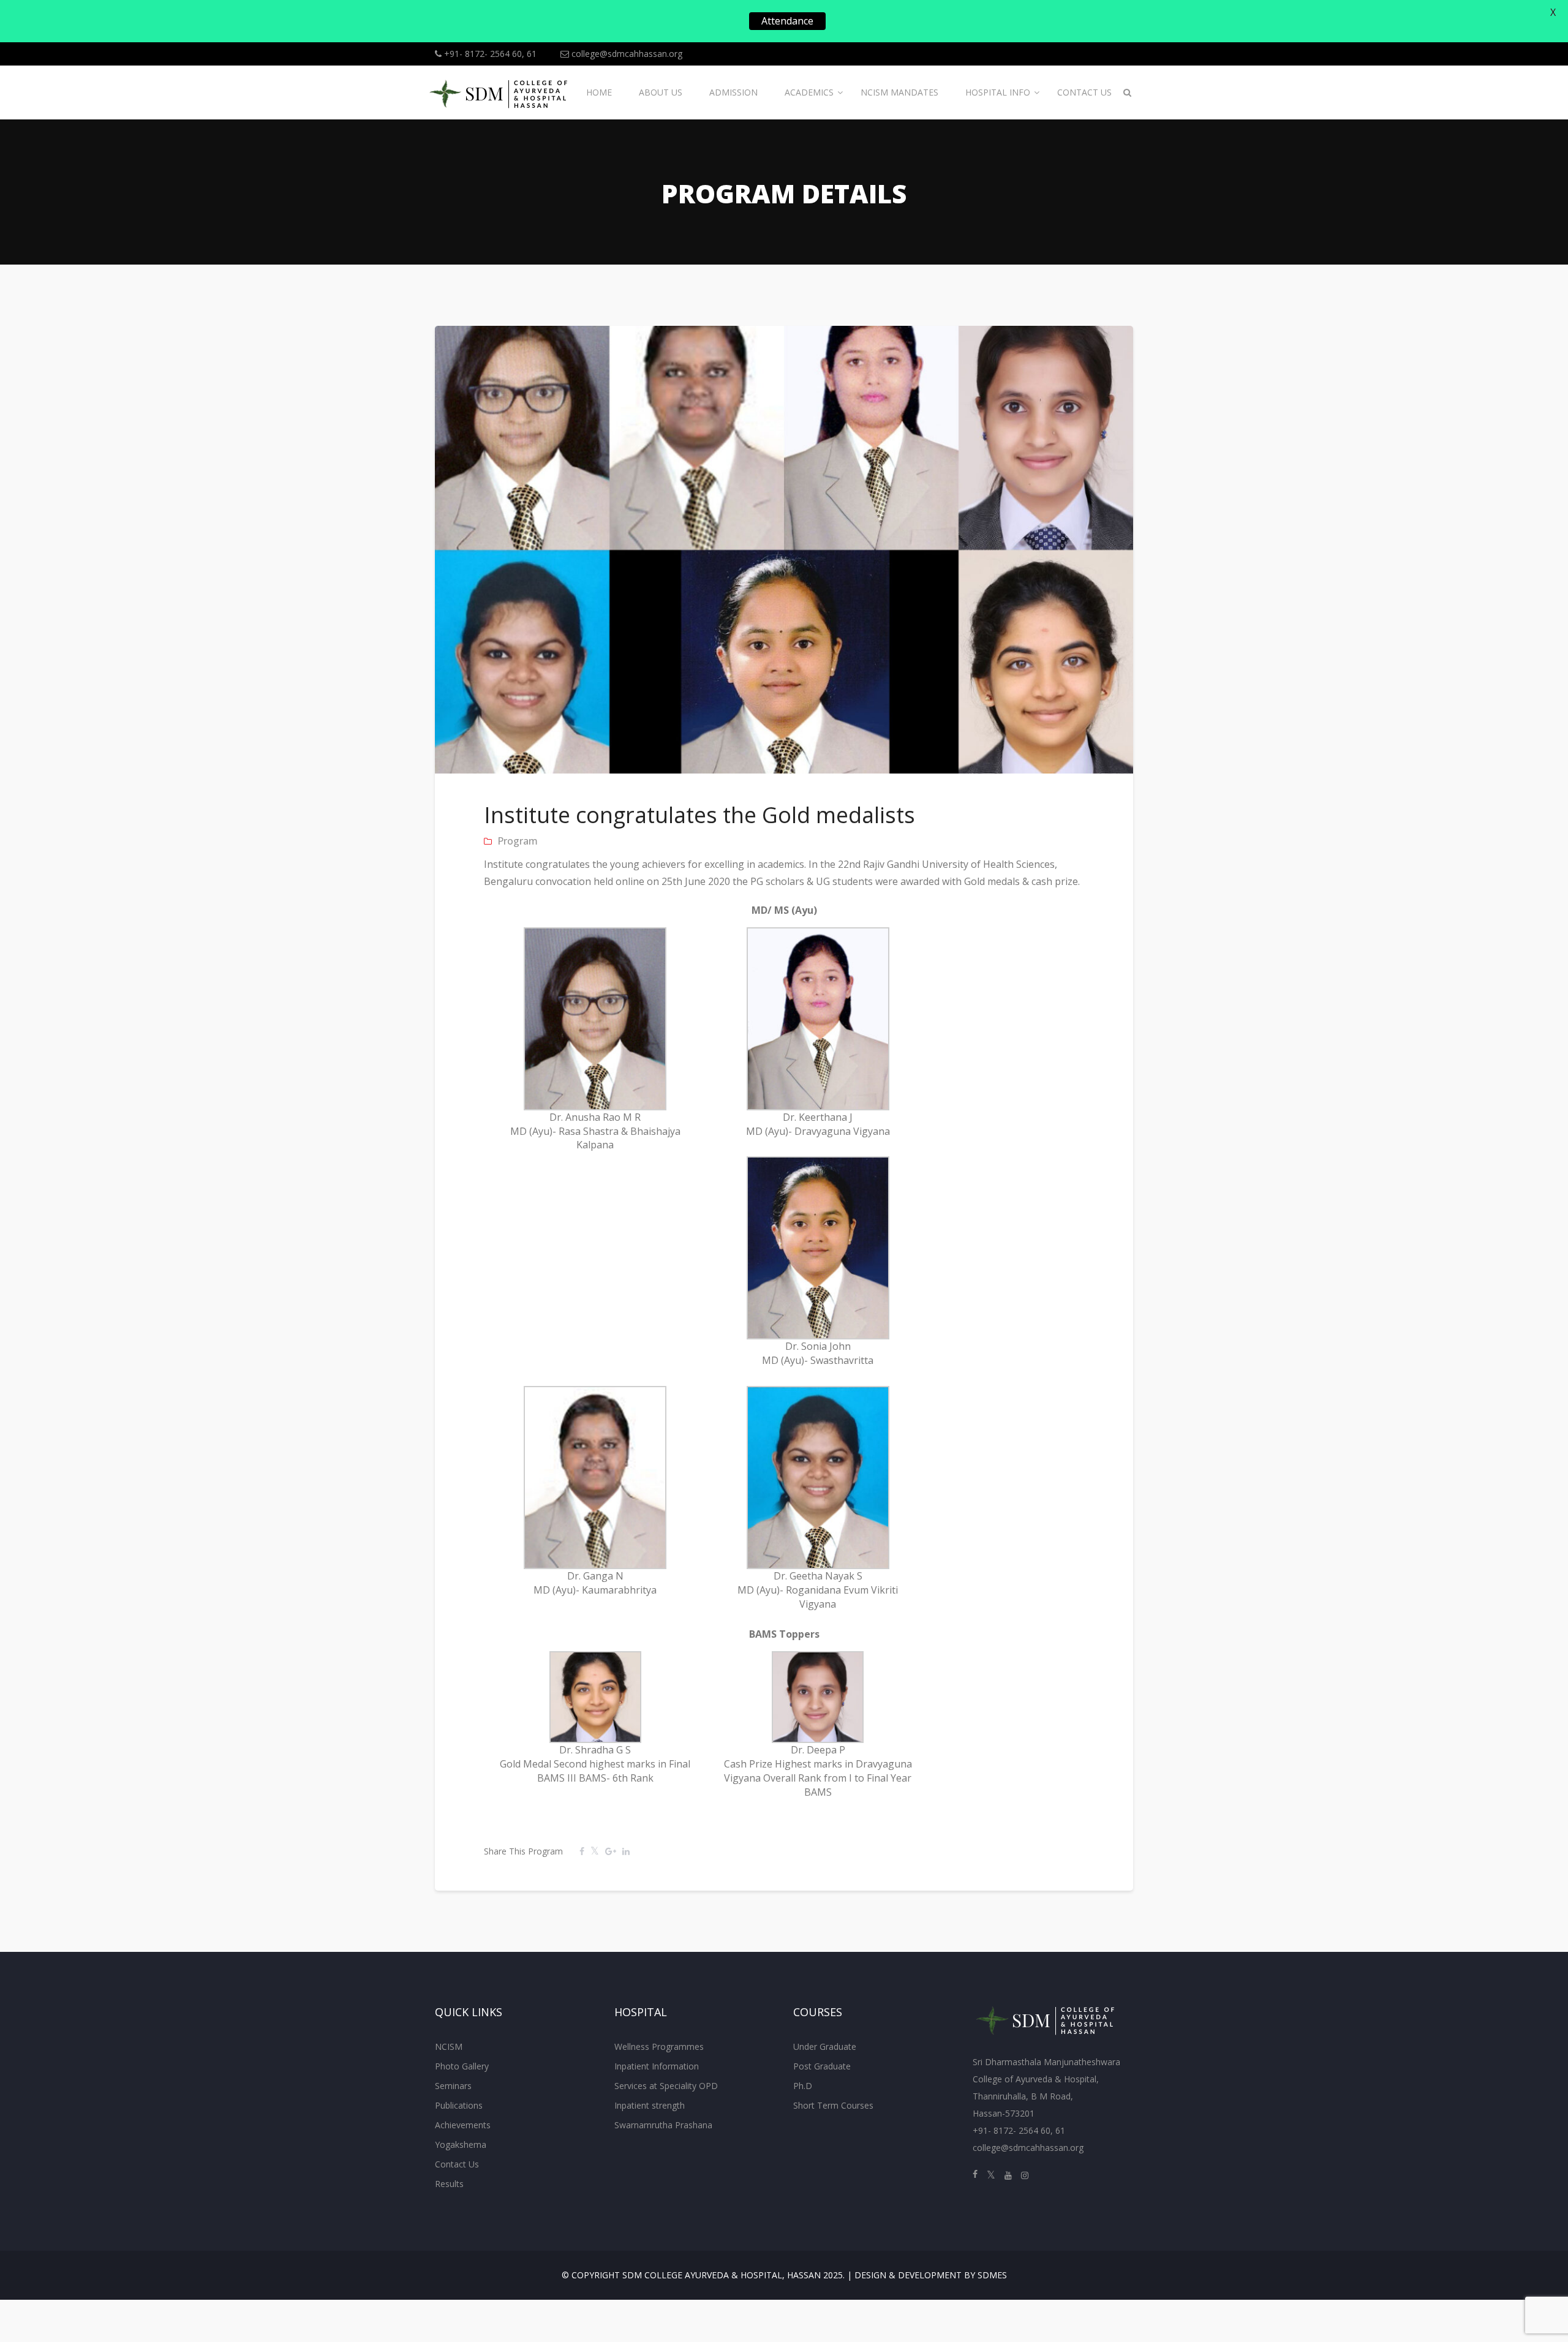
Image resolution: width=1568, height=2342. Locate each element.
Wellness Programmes (659, 2046)
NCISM (449, 2046)
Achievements (463, 2125)
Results (449, 2184)
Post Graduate (822, 2066)
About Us (661, 92)
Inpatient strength (650, 2105)
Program (518, 841)
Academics (809, 92)
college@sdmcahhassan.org (626, 54)
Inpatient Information (657, 2066)
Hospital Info (998, 92)
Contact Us (1084, 92)
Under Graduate (825, 2046)
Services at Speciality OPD (666, 2086)
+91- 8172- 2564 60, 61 (489, 54)
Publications (459, 2105)
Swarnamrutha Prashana (663, 2125)
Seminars (453, 2086)
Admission (733, 92)
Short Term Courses (833, 2105)
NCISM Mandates (899, 92)
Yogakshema (461, 2144)
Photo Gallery (462, 2066)
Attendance (787, 21)
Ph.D (803, 2086)
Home (599, 92)
